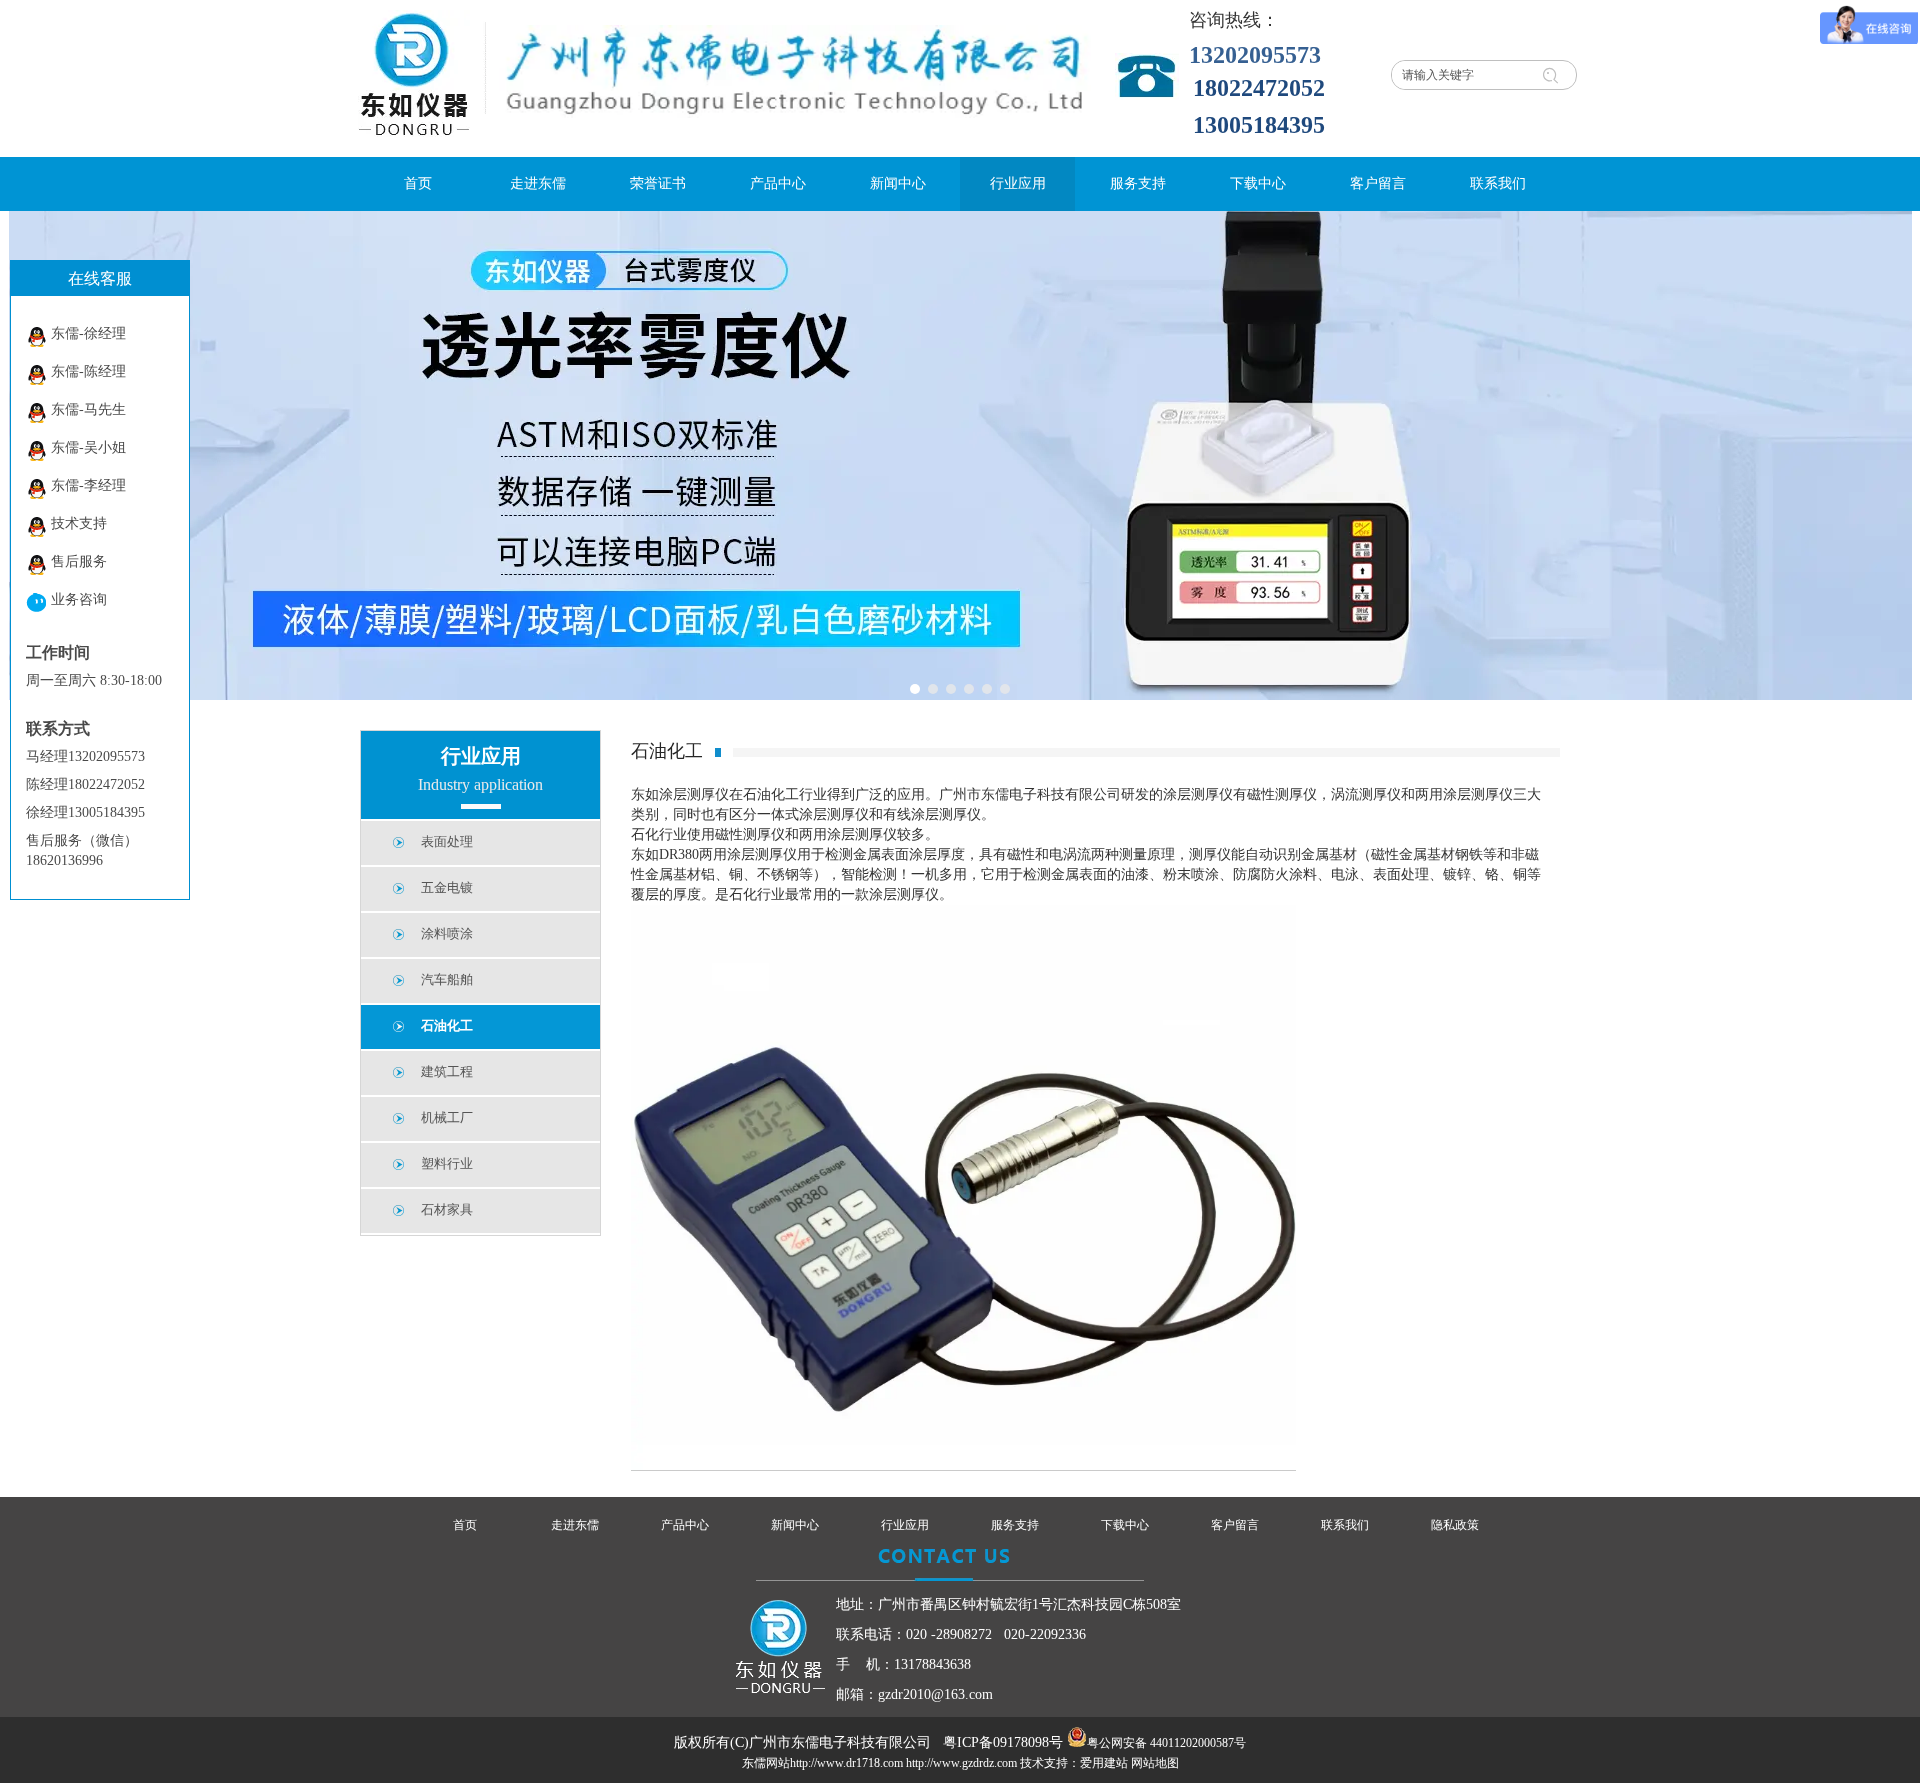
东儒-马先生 (88, 409)
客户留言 (1235, 1525)
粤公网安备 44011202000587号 (1166, 1743)
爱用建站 (1104, 1763)
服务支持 (1015, 1525)
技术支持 (79, 523)
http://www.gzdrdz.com (961, 1763)
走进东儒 (575, 1525)
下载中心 (1125, 1525)
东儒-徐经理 (88, 333)
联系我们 (1345, 1525)
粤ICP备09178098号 (1003, 1742)
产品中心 (685, 1525)
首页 (465, 1525)
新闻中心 (795, 1525)
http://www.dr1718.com (846, 1763)
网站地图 (1155, 1763)
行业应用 (905, 1525)
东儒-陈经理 (88, 371)
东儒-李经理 (88, 485)
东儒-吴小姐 (88, 447)
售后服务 (79, 561)
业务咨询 (79, 599)
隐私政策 (1455, 1525)
